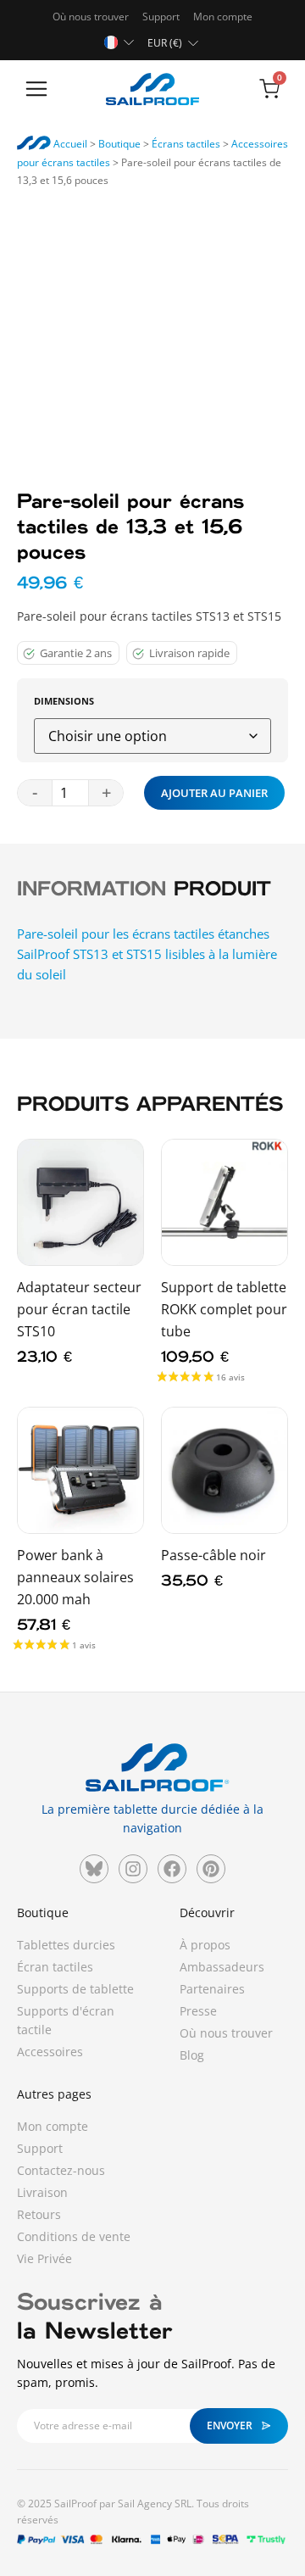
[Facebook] (172, 1869)
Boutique (119, 144)
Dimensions (64, 702)
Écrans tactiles (186, 144)
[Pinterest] (211, 1869)
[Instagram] (133, 1869)
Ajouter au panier (214, 793)
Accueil (69, 144)
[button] (36, 90)
